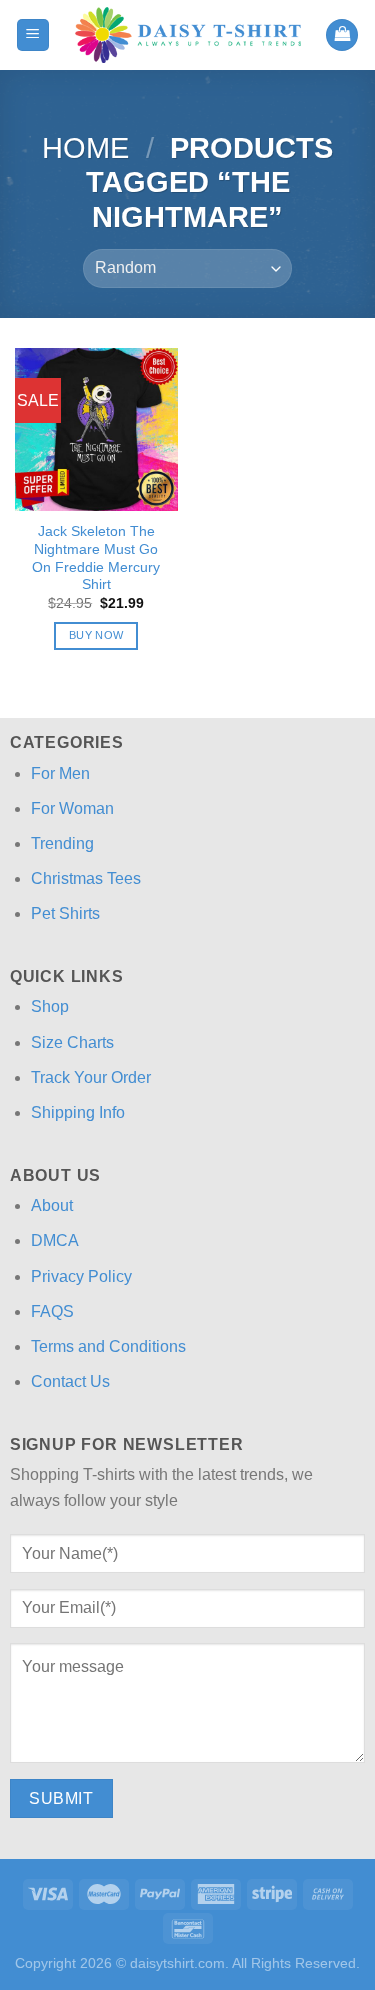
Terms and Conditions (108, 1346)
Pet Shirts (65, 913)
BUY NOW (96, 635)
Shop (50, 1006)
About (52, 1205)
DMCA (55, 1240)
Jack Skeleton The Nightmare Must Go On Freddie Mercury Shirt (96, 558)
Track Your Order (91, 1077)
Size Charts (72, 1042)
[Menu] (33, 35)
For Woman (72, 808)
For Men (60, 773)
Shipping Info (78, 1112)
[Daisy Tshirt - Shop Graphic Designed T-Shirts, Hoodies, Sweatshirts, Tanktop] (188, 35)
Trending (62, 843)
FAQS (52, 1311)
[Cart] (342, 35)
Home (85, 148)
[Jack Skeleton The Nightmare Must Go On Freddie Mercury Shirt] (96, 429)
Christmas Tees (86, 878)
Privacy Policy (81, 1276)
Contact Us (70, 1381)
